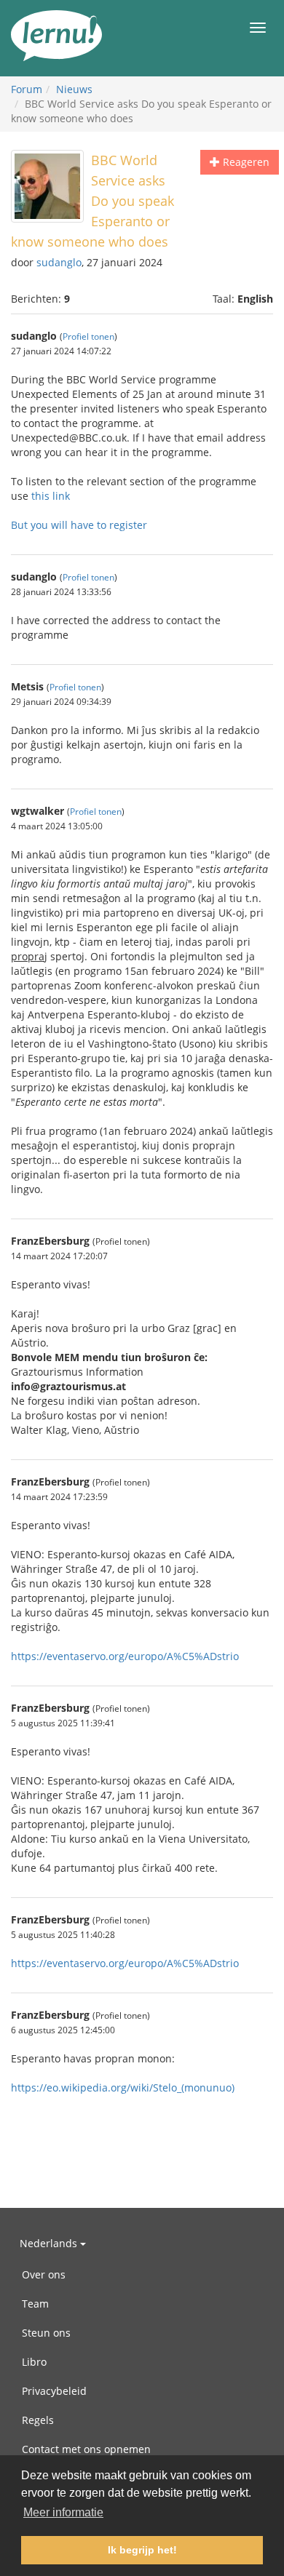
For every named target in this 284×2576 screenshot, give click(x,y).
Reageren (245, 162)
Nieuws (74, 89)
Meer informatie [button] (63, 2512)
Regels (38, 2420)
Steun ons (46, 2333)
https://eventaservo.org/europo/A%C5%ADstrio (125, 1656)
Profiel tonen (88, 336)
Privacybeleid (54, 2391)
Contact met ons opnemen (86, 2449)
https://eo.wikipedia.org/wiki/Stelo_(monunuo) (123, 2087)
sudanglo (59, 262)
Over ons (44, 2274)
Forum (27, 89)
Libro (34, 2362)
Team (35, 2304)
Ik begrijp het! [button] (142, 2550)
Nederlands (50, 2243)
